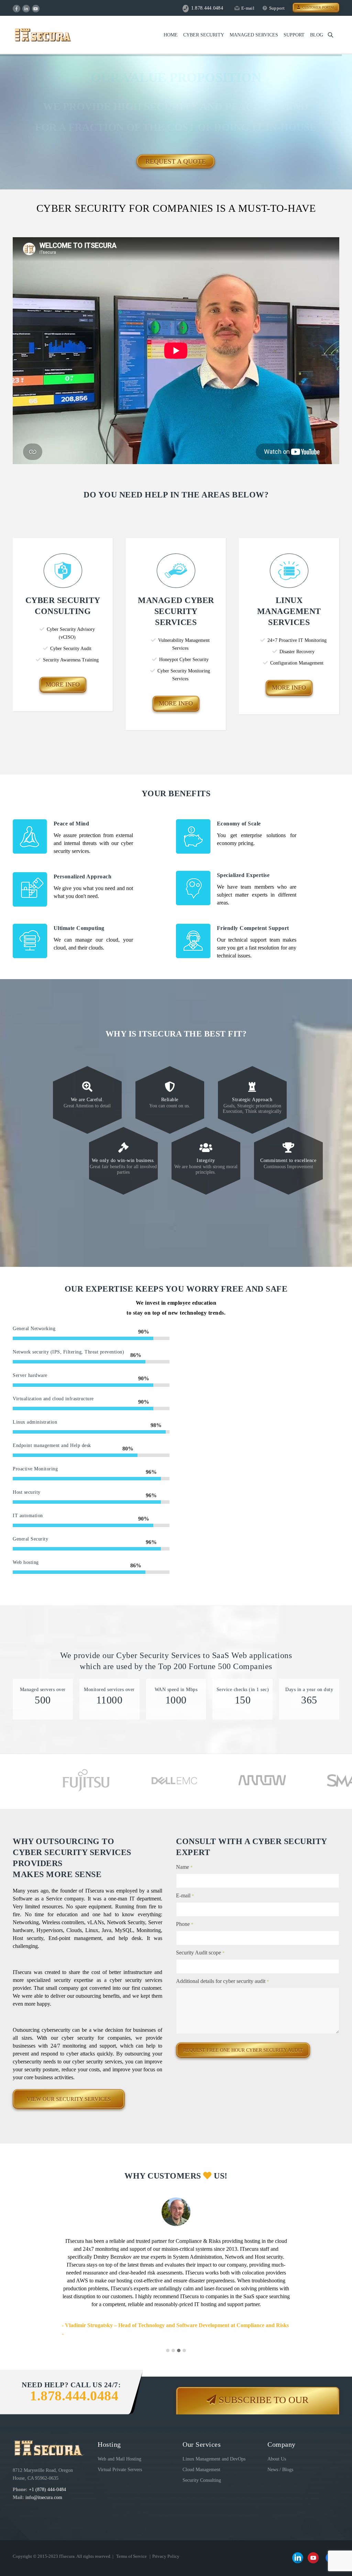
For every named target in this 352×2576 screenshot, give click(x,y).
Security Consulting (202, 2473)
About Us (277, 2452)
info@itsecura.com (44, 2490)
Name (184, 1867)
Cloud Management (201, 2462)
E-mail (248, 8)
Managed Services (254, 35)
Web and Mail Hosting (119, 2452)
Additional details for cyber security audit (222, 1981)
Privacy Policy (166, 2549)
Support (277, 8)
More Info (63, 684)
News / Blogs (280, 2462)
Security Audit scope (200, 1953)
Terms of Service (131, 2549)
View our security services (69, 2099)
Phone (185, 1924)
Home (171, 35)
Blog (317, 35)
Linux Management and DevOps (214, 2452)
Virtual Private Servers (120, 2462)
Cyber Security (204, 35)
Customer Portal (317, 7)
